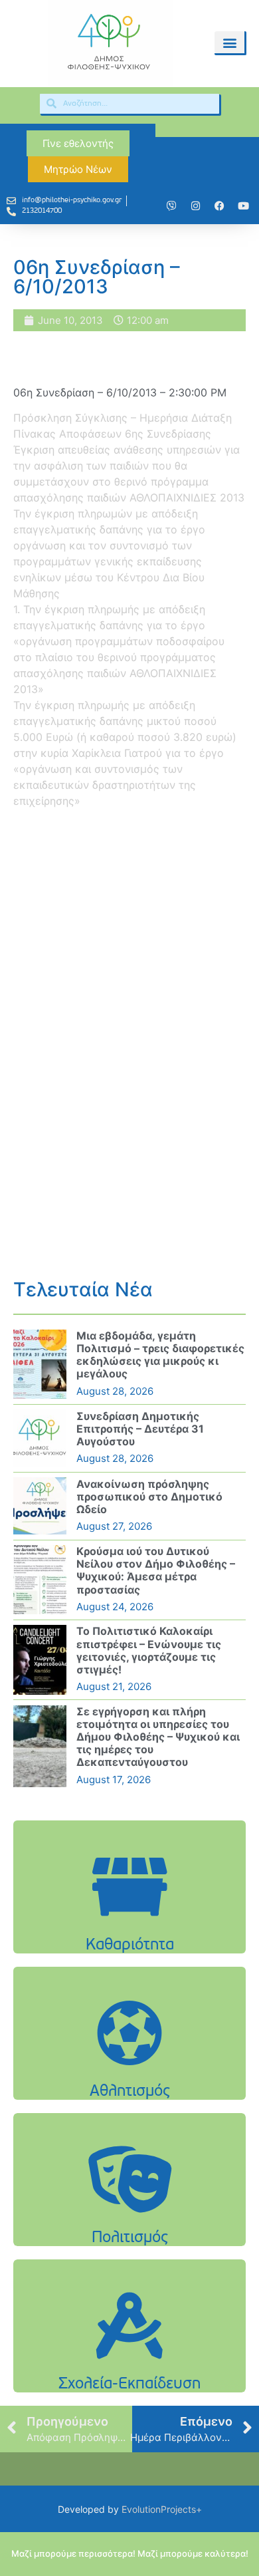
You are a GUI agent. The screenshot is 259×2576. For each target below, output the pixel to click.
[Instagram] (195, 206)
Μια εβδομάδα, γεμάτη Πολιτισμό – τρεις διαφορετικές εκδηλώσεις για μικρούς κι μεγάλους (160, 1355)
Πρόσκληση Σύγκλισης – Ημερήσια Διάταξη (123, 418)
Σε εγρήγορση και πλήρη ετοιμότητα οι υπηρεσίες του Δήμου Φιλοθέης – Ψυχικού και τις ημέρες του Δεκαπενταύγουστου (158, 1737)
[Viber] (171, 206)
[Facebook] (219, 206)
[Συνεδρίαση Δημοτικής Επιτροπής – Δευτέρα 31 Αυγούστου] (40, 1438)
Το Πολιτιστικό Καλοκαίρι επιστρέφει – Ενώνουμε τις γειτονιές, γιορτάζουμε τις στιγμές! (149, 1650)
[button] (229, 42)
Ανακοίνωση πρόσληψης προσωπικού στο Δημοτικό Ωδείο (149, 1497)
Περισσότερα (129, 1921)
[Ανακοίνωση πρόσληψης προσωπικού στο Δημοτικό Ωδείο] (40, 1506)
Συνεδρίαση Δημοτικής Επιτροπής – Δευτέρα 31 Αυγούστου (140, 1429)
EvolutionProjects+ (162, 2509)
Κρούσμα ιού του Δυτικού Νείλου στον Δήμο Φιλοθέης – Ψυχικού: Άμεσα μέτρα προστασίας (156, 1570)
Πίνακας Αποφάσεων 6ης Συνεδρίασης (112, 434)
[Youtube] (243, 206)
